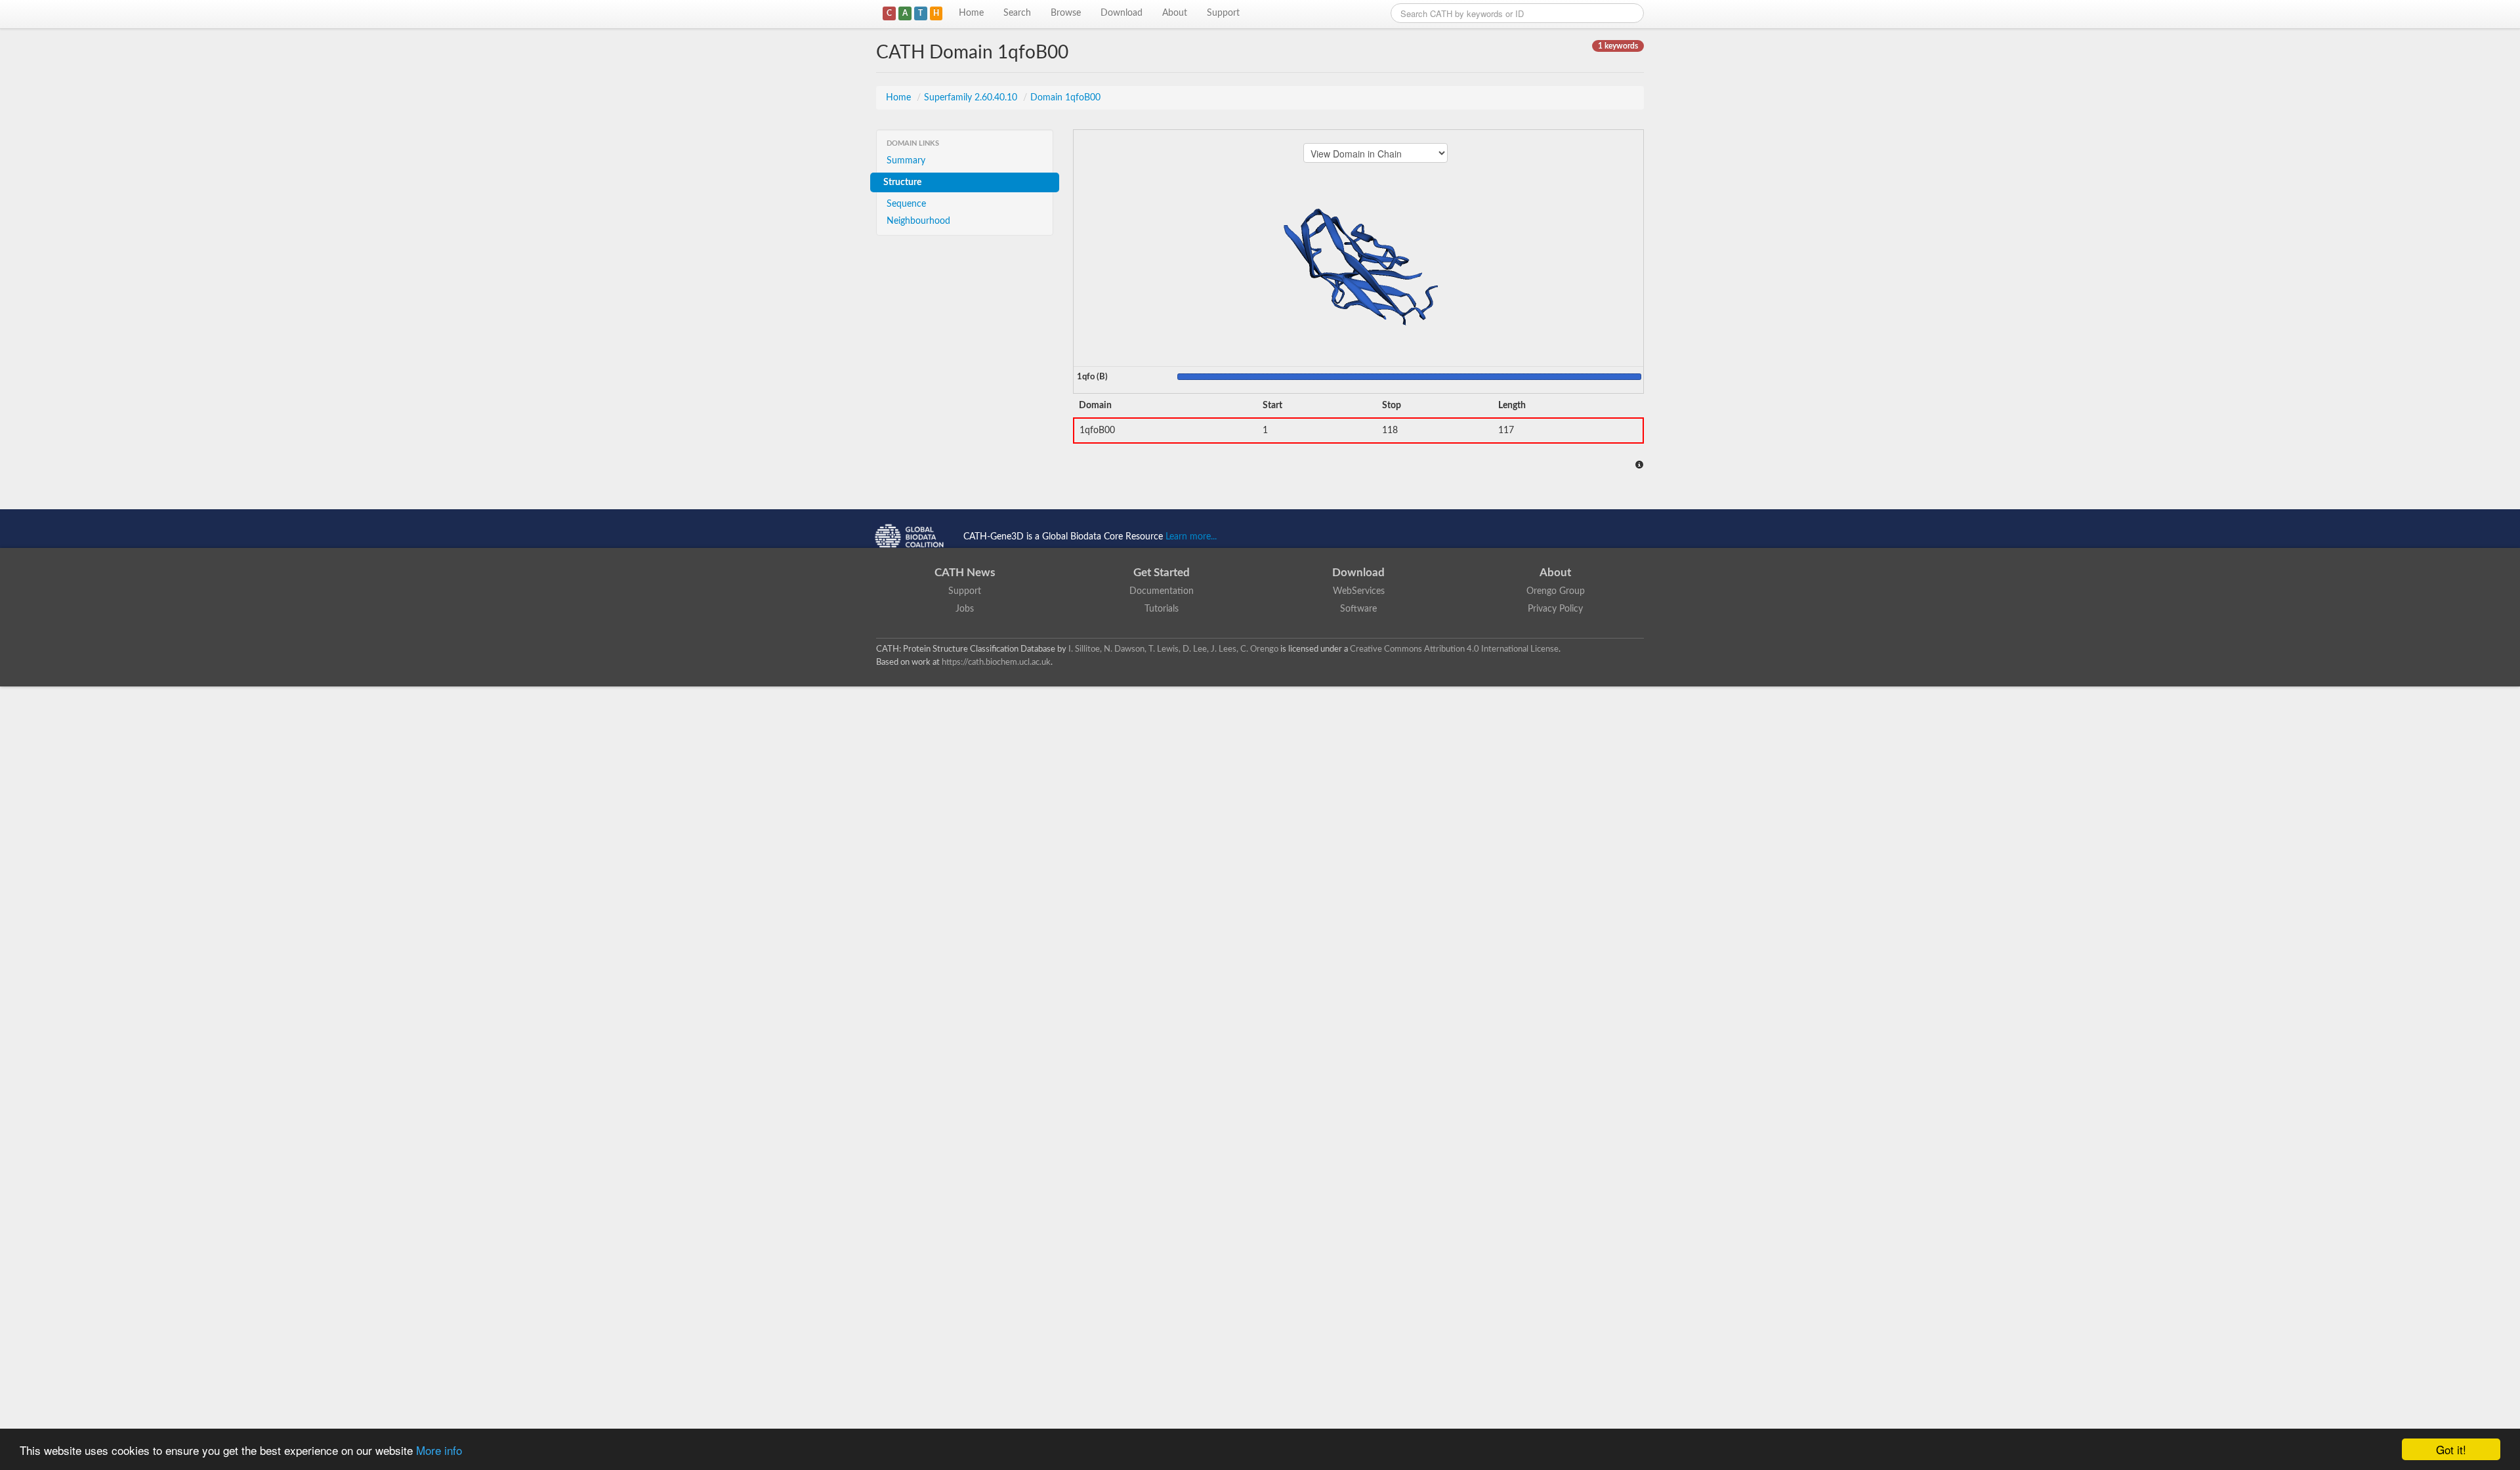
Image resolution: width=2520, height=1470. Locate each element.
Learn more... (1191, 537)
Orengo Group (1556, 591)
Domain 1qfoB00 (1065, 98)
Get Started (1162, 573)
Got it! (2451, 1449)
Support (1223, 13)
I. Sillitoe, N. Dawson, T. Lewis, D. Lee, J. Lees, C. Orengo (1173, 649)
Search (1017, 13)
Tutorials (1162, 609)
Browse (1066, 13)
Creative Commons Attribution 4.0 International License (1454, 649)
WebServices (1359, 591)
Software (1358, 609)
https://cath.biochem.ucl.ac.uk (996, 662)
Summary (906, 161)
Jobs (965, 609)
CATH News (965, 573)
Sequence (906, 204)
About (1175, 13)
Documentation (1162, 591)
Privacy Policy (1555, 609)
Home (971, 13)
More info (439, 1450)
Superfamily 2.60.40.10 (972, 98)
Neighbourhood (918, 221)
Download (1122, 13)
